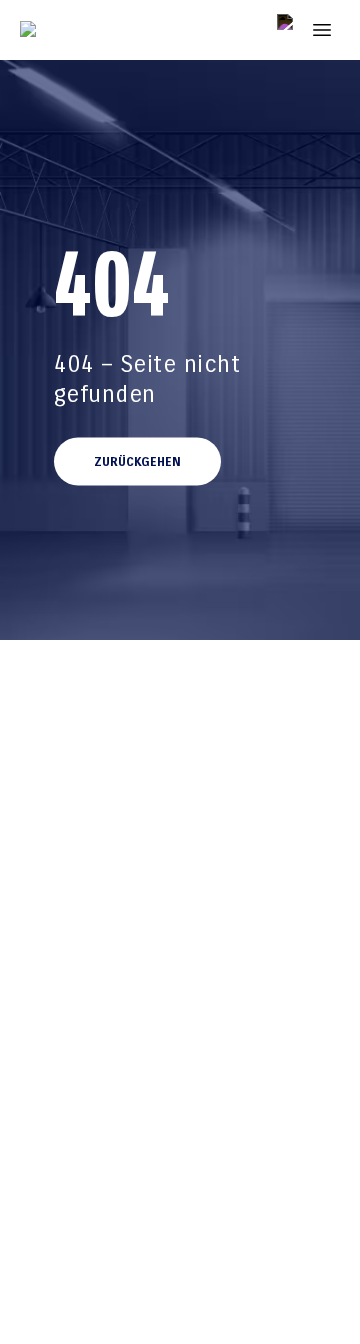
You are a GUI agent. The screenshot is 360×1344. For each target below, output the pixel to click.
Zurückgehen (137, 462)
